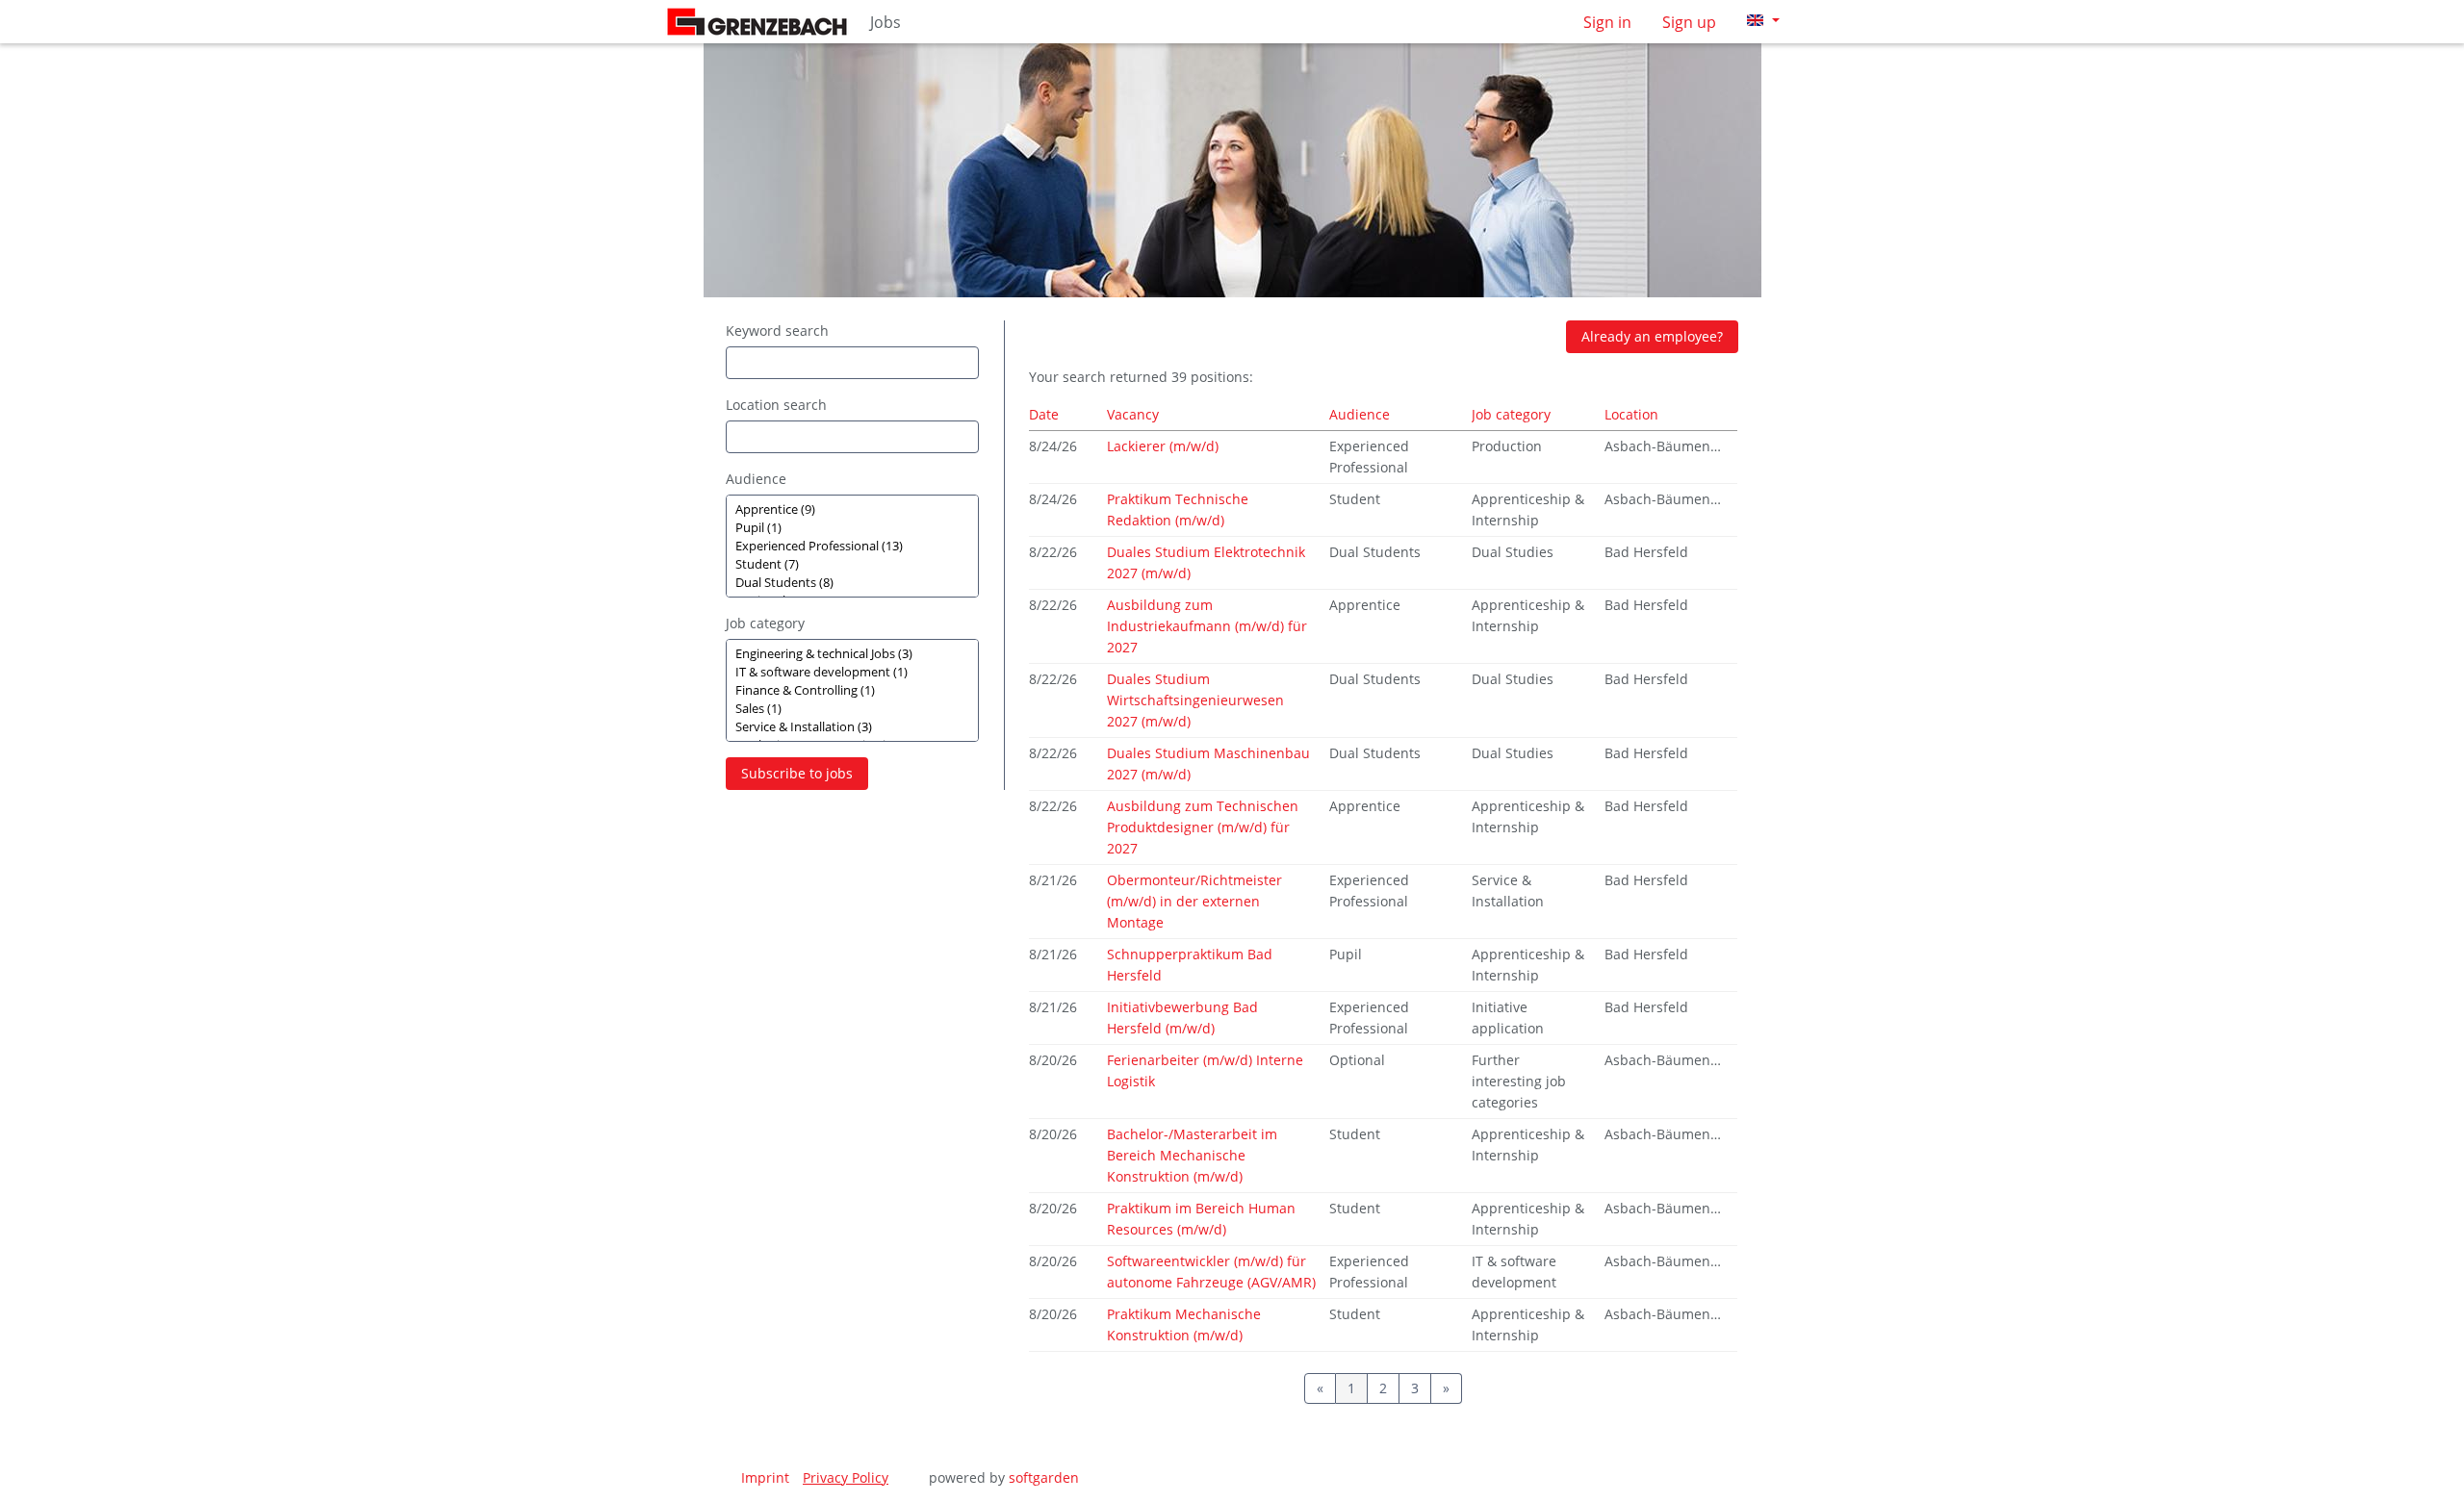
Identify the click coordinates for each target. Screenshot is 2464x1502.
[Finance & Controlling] (852, 690)
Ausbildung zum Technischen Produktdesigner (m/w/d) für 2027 (1203, 827)
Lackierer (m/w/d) (1163, 446)
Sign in (1607, 22)
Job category (765, 623)
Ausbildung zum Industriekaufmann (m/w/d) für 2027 (1207, 626)
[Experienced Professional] (852, 546)
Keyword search (777, 331)
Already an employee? (1652, 336)
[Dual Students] (852, 583)
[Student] (852, 564)
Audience (756, 479)
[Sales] (852, 709)
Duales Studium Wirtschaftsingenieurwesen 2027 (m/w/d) (1195, 700)
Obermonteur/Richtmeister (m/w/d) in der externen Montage (1194, 901)
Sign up (1689, 22)
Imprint (765, 1477)
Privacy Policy (846, 1477)
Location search (776, 405)
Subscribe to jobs (797, 773)
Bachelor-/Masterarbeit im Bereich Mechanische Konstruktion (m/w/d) (1192, 1155)
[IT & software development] (852, 672)
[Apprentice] (852, 509)
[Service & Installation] (852, 727)
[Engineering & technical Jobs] (852, 654)
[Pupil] (852, 528)
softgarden (1044, 1477)
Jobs (885, 22)
